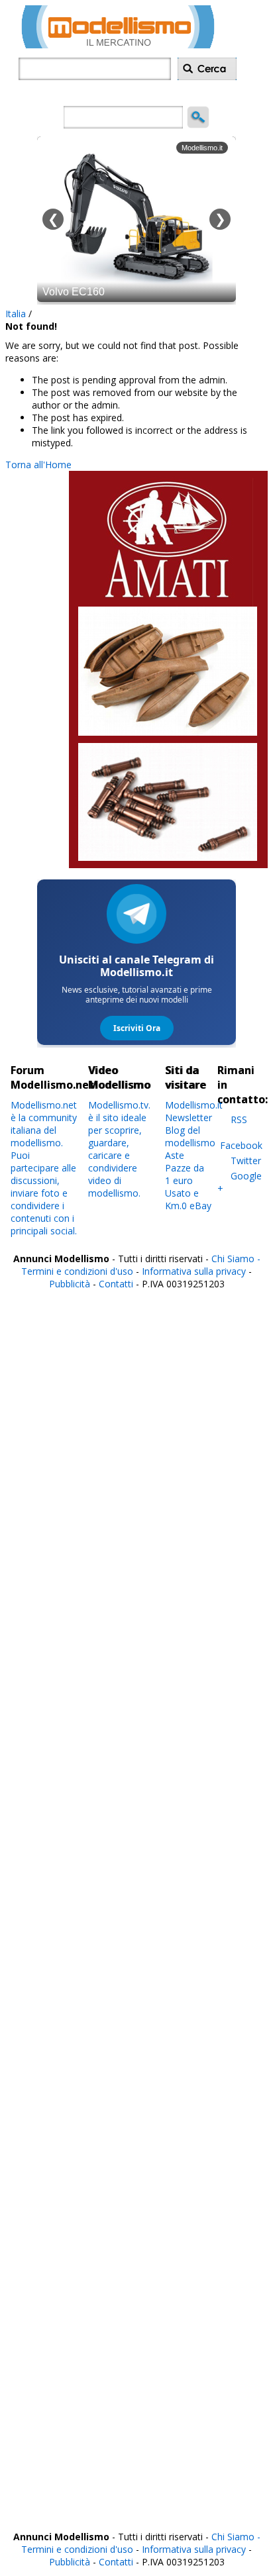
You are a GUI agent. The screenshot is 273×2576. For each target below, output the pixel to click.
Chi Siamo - (236, 1259)
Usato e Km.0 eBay (188, 1199)
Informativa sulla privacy (194, 1271)
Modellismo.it (194, 1105)
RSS (239, 1119)
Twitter (246, 1161)
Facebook (241, 1145)
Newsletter (189, 1117)
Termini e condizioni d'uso (77, 1271)
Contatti (116, 1284)
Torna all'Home (38, 465)
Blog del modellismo (190, 1136)
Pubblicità (71, 1284)
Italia (16, 314)
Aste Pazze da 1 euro (185, 1168)
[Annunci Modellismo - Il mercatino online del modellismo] (118, 45)
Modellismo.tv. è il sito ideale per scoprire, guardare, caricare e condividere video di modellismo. (119, 1149)
